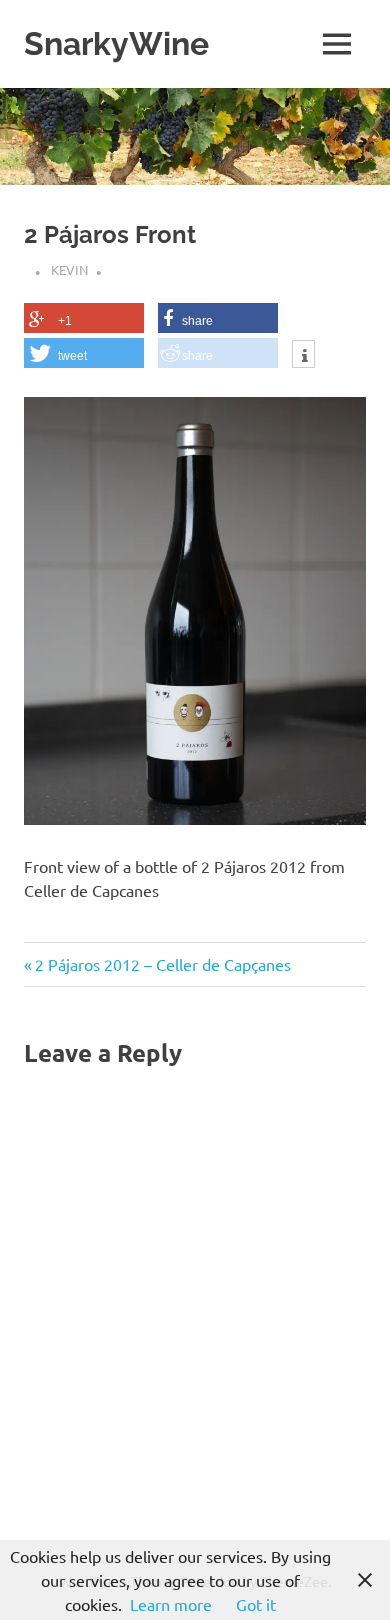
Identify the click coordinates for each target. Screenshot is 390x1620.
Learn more (171, 1604)
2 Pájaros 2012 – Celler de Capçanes (162, 964)
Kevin (69, 269)
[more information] (303, 356)
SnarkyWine (116, 43)
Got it (256, 1604)
